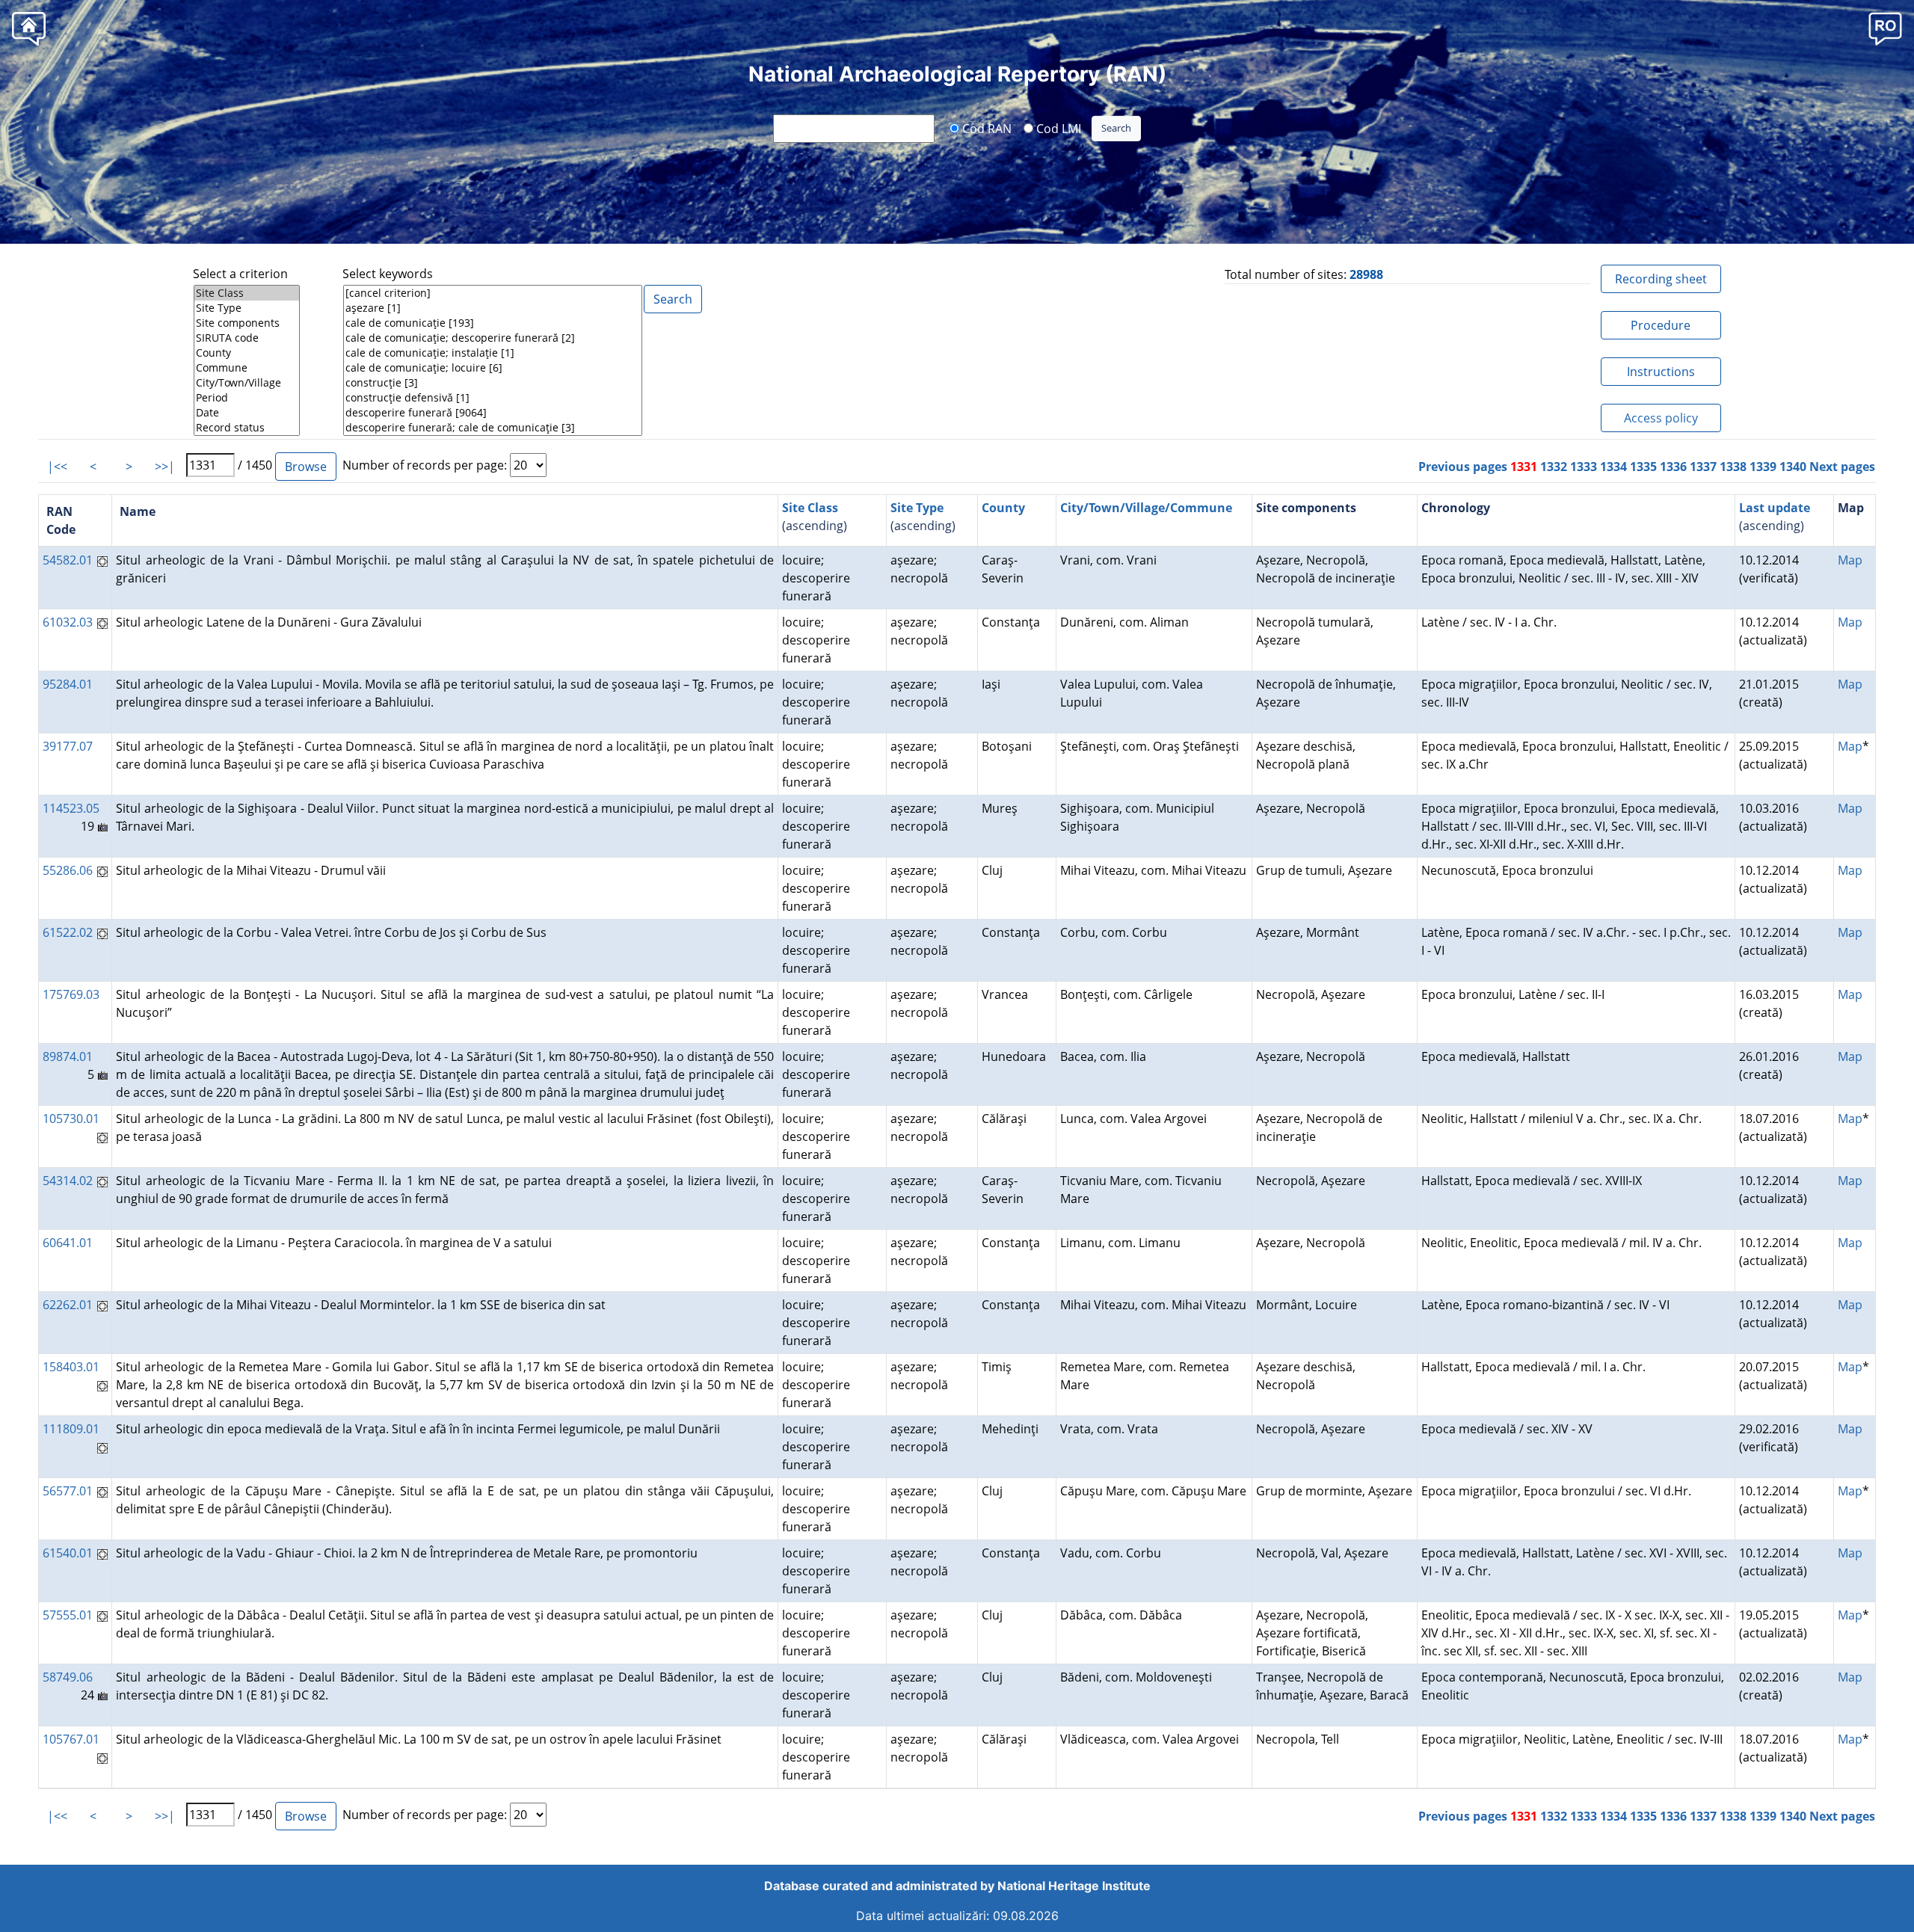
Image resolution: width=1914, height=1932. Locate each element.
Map (1850, 560)
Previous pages (1463, 467)
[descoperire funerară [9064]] (493, 413)
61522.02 (68, 932)
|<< (57, 467)
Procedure (1661, 325)
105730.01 (71, 1119)
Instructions (1661, 372)
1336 (1673, 467)
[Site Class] (247, 293)
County (1003, 508)
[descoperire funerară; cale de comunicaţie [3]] (493, 428)
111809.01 (71, 1429)
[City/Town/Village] (247, 383)
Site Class (810, 508)
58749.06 (68, 1677)
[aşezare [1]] (493, 308)
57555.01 (68, 1615)
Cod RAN (985, 128)
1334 (1613, 467)
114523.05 (71, 808)
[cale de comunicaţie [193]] (493, 323)
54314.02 (68, 1181)
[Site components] (247, 323)
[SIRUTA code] (247, 338)
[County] (247, 353)
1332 (1554, 467)
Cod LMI (1057, 128)
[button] (1885, 28)
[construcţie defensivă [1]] (493, 398)
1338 (1733, 467)
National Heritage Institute (1074, 1886)
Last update (1775, 508)
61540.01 (68, 1553)
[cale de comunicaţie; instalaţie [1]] (493, 353)
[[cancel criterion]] (493, 293)
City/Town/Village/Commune (1146, 508)
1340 (1793, 467)
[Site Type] (247, 308)
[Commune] (247, 368)
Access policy (1661, 418)
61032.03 (68, 622)
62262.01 (68, 1305)
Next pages (1842, 467)
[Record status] (247, 428)
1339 (1763, 467)
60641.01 (68, 1243)
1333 (1584, 467)
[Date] (247, 413)
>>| (165, 467)
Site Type (917, 508)
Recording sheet (1661, 279)
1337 (1703, 467)
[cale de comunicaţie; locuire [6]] (493, 368)
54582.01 (68, 560)
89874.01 (68, 1056)
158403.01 (71, 1367)
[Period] (247, 398)
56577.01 (68, 1491)
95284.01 (68, 684)
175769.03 (71, 994)
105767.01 (71, 1739)
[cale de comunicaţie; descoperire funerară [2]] (493, 338)
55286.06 (68, 870)
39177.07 (68, 746)
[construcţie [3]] (493, 383)
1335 (1643, 467)
